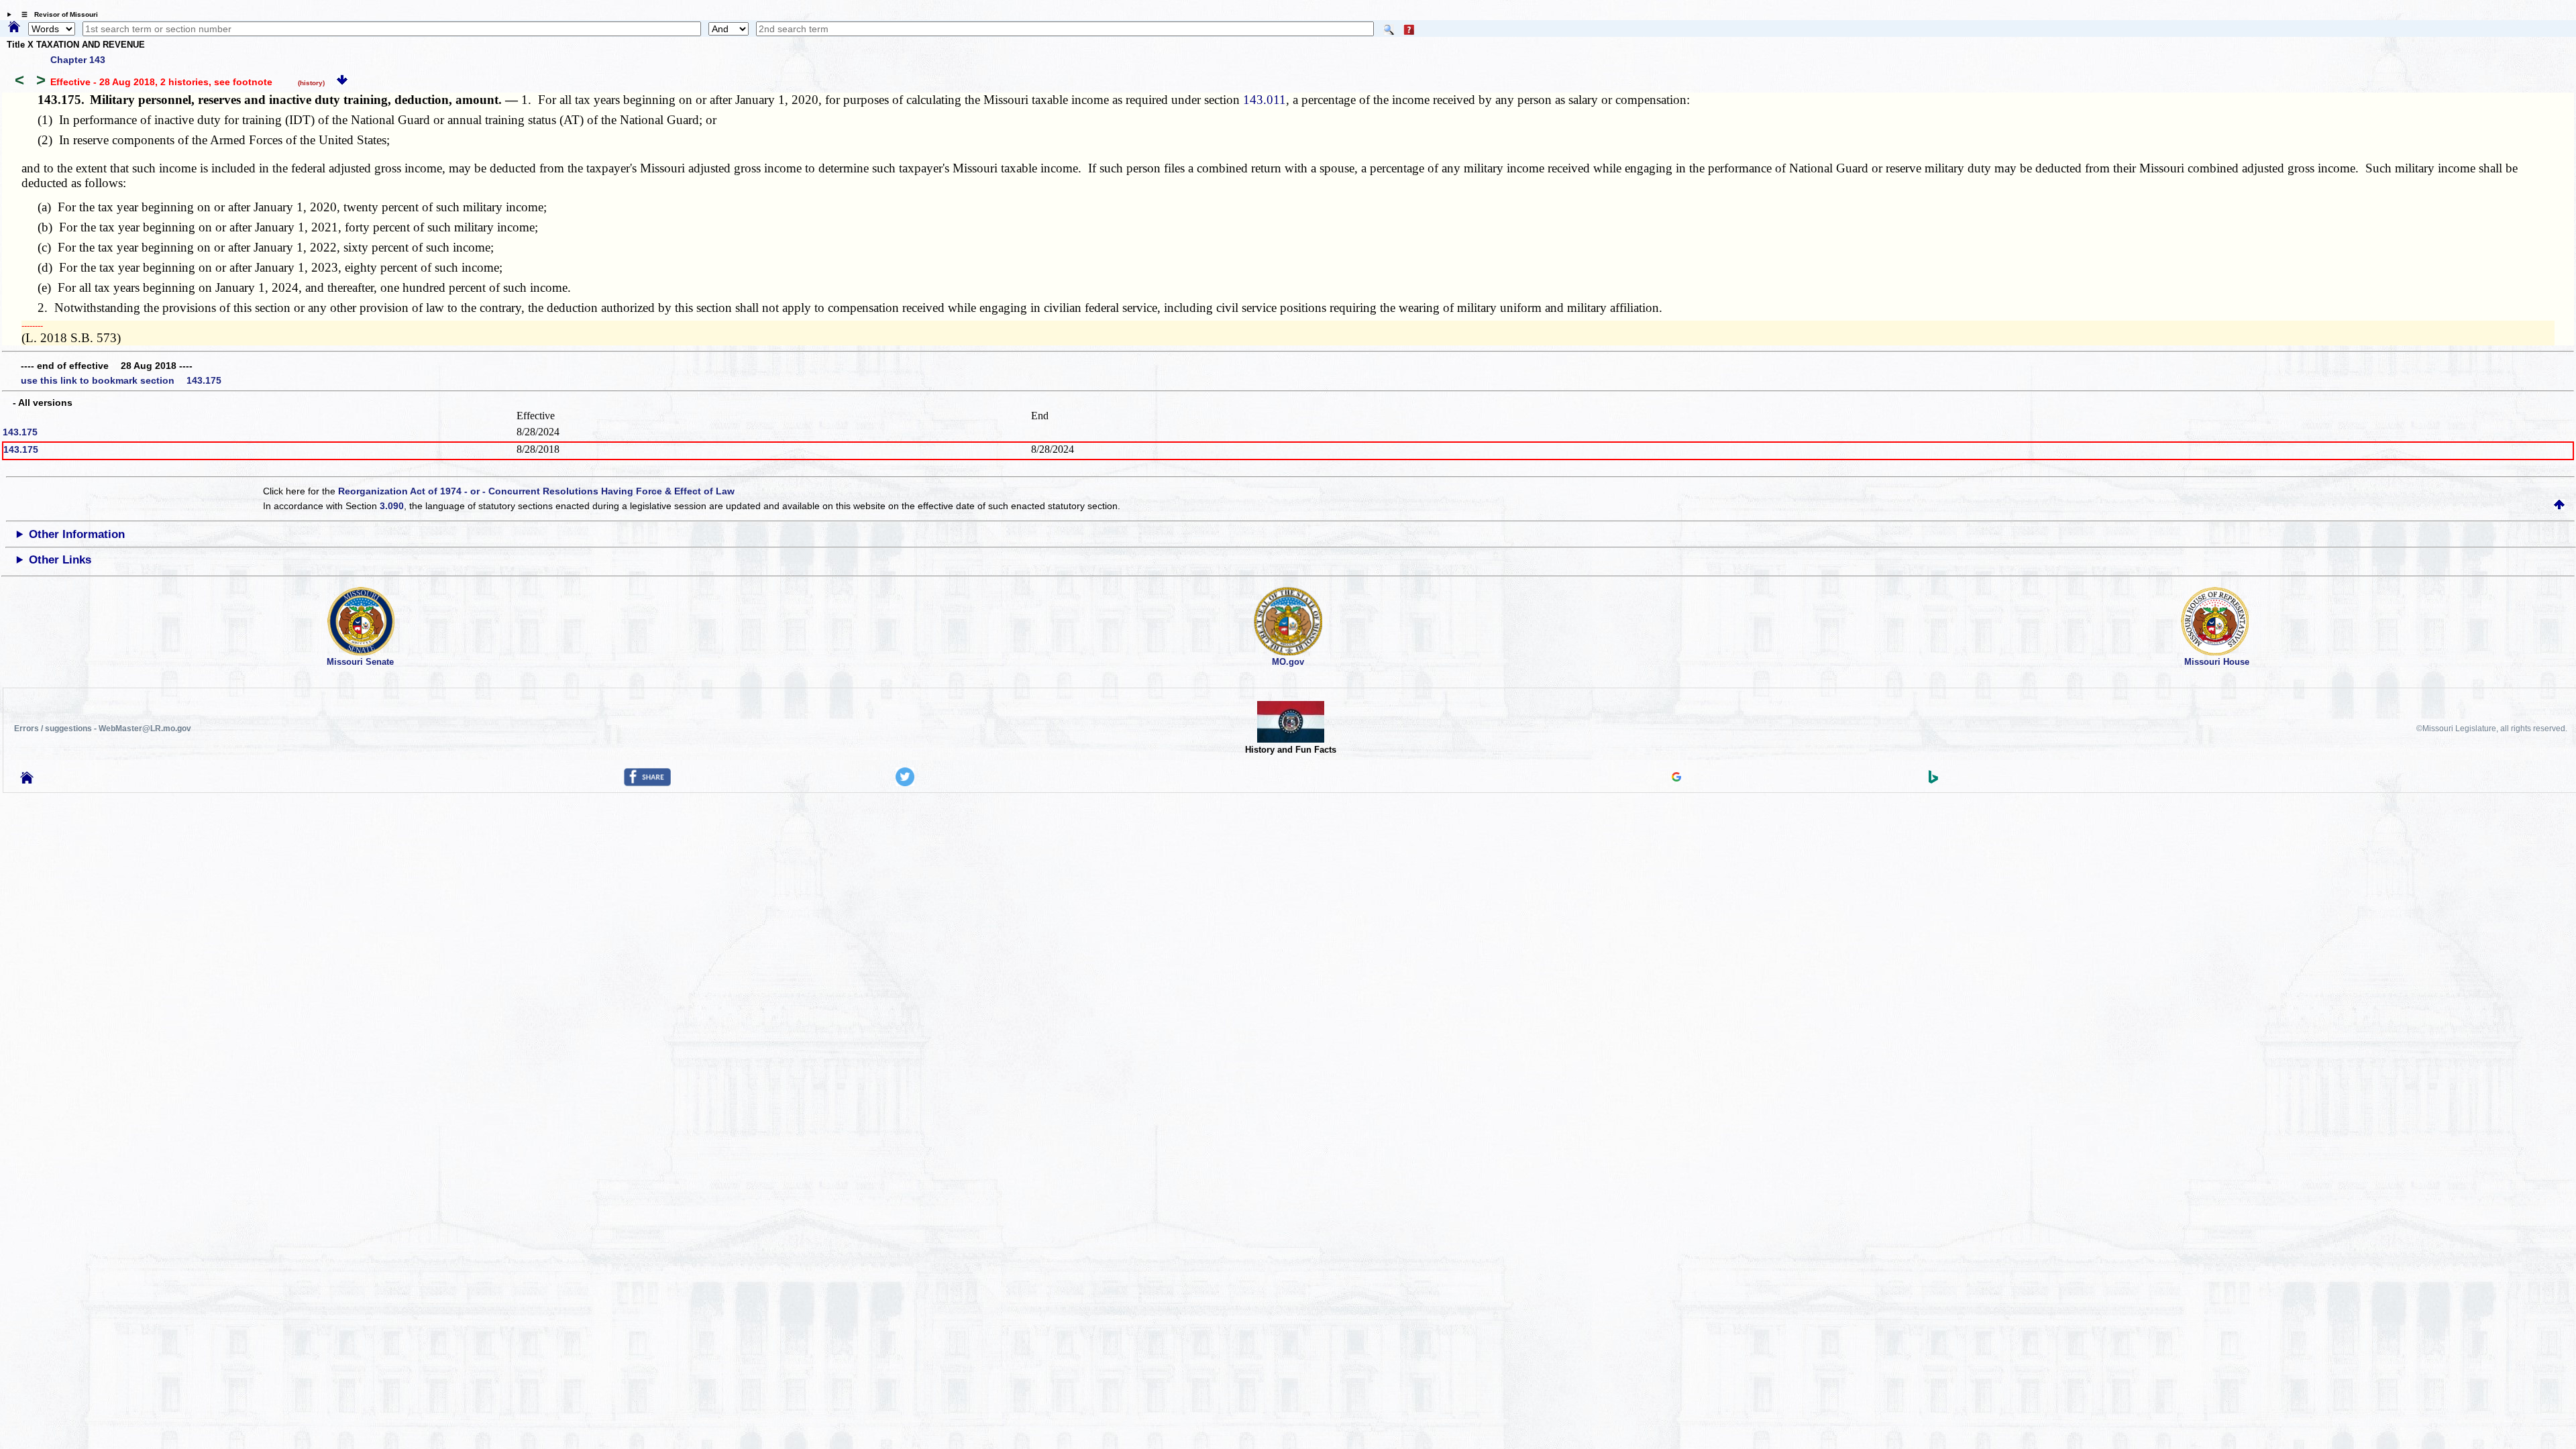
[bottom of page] (342, 82)
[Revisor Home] (27, 780)
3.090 (392, 506)
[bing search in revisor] (1933, 780)
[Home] (14, 28)
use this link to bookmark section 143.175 (121, 380)
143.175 (20, 432)
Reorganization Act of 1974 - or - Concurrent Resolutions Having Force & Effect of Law (536, 491)
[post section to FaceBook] (647, 783)
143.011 (1265, 100)
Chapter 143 (78, 60)
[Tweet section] (905, 783)
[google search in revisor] (1676, 778)
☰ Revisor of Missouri (56, 14)
